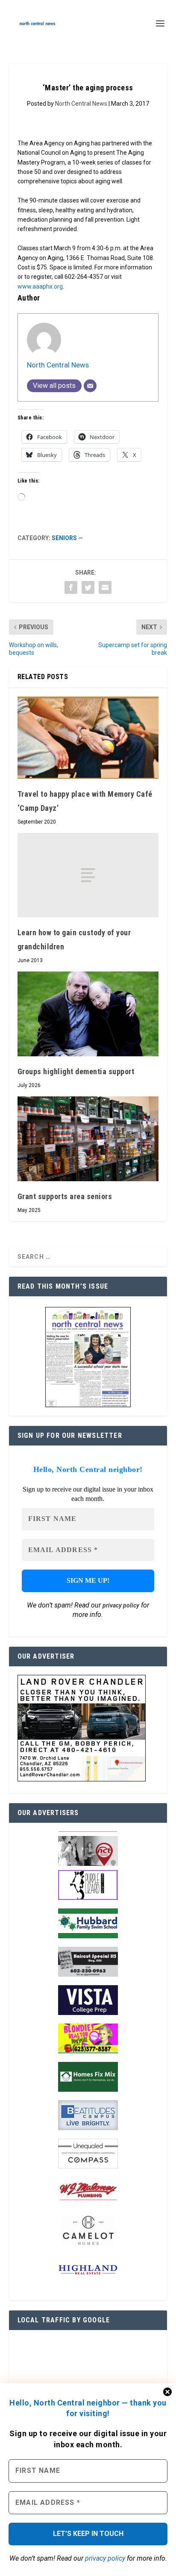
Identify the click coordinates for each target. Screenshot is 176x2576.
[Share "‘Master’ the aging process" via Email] (105, 587)
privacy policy (105, 2558)
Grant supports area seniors (65, 1196)
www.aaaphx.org (40, 286)
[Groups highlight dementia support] (88, 1014)
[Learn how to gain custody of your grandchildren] (88, 875)
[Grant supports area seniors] (88, 1139)
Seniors (64, 538)
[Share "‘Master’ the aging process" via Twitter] (88, 587)
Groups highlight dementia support (76, 1071)
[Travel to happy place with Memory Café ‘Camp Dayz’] (88, 738)
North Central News (81, 104)
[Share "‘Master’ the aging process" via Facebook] (71, 587)
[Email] (90, 386)
